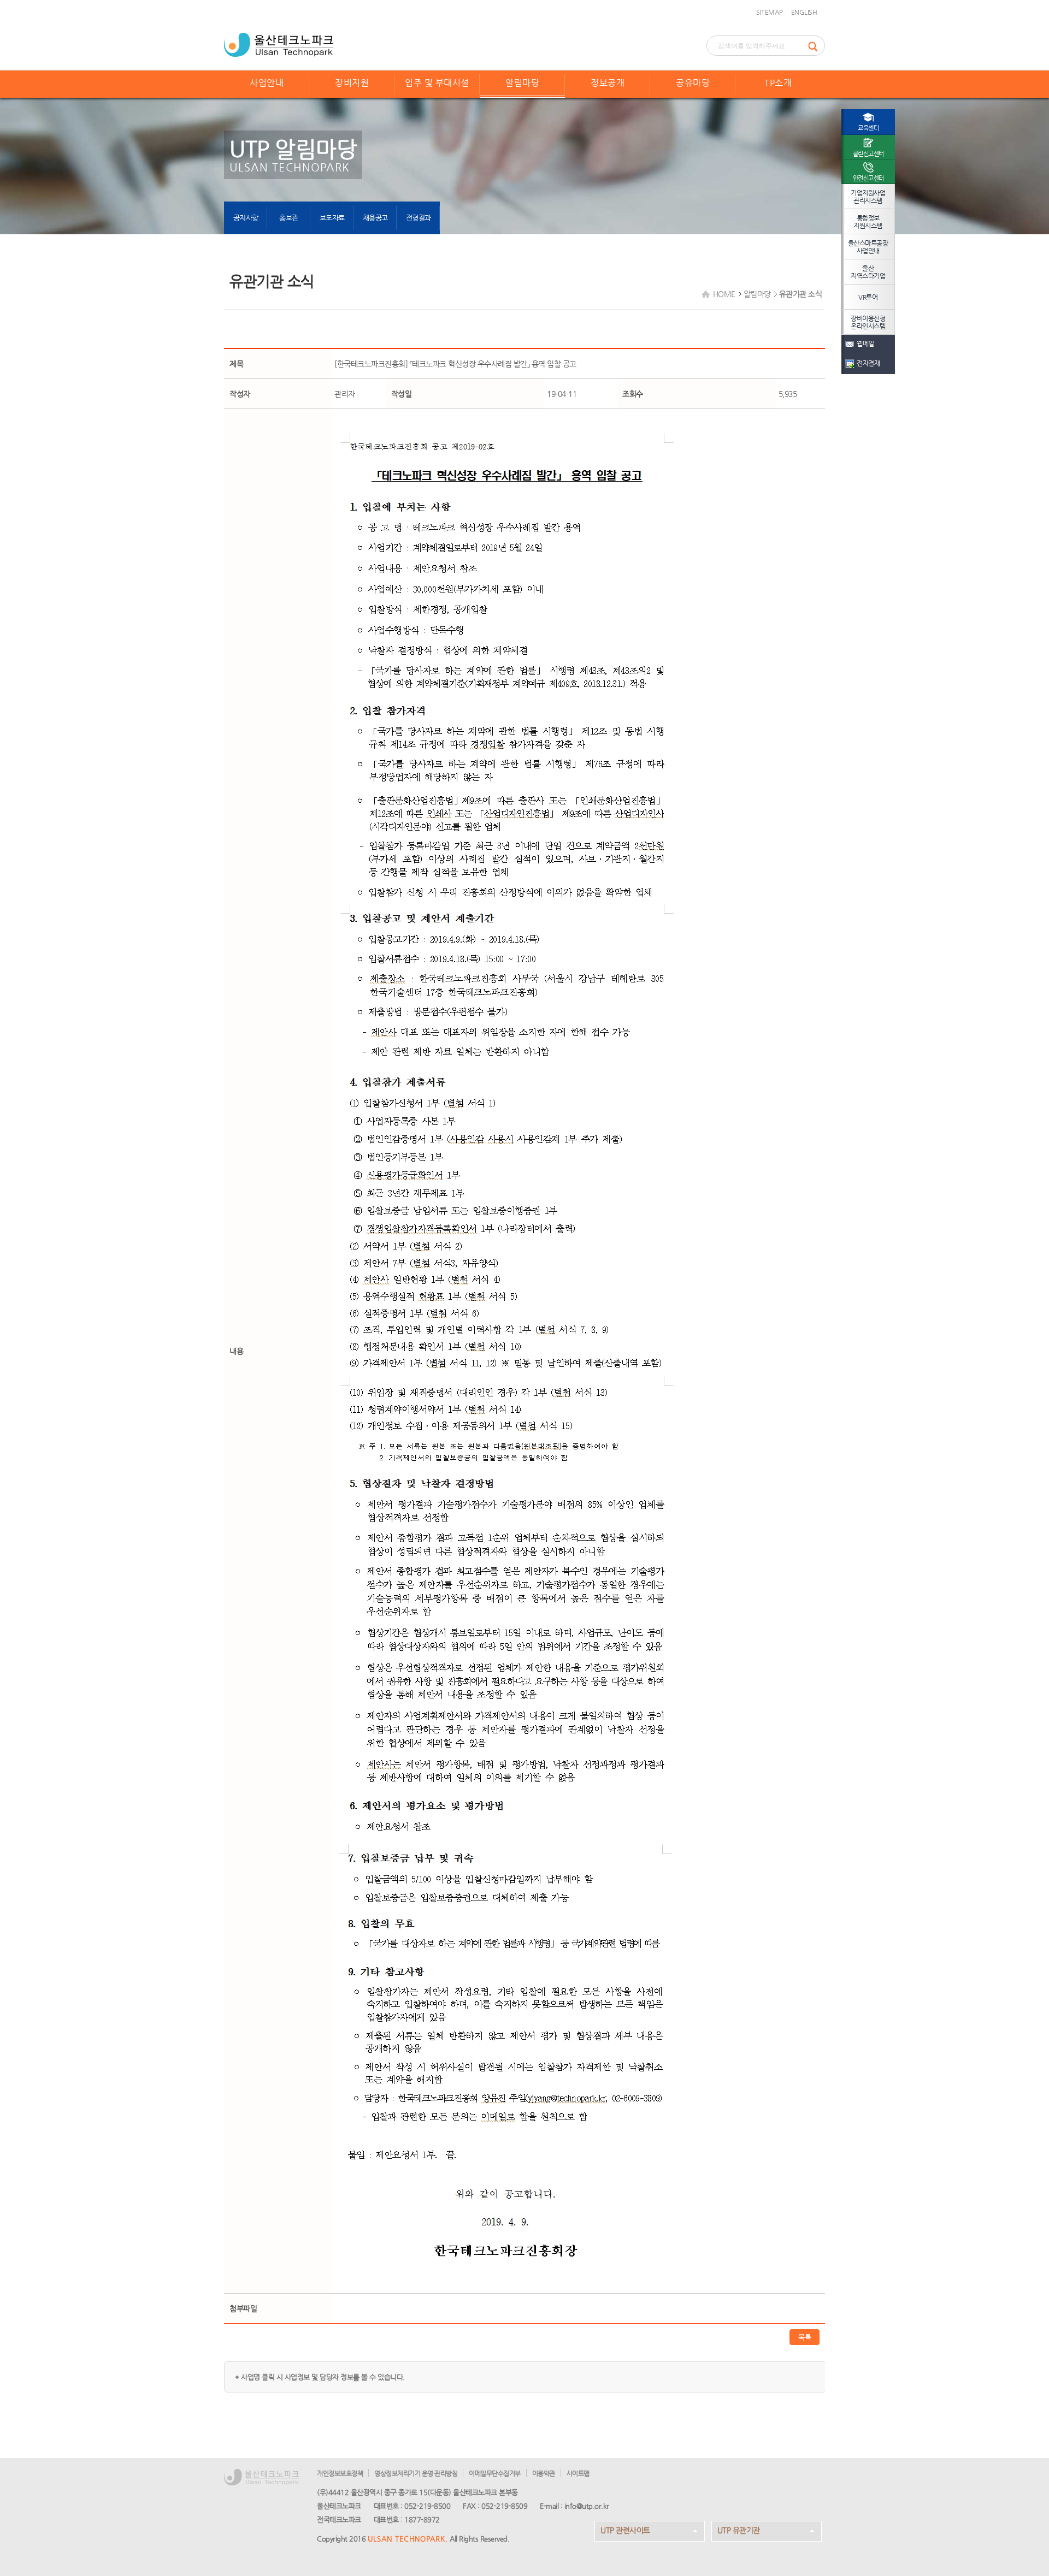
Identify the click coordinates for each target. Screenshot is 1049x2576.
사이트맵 (578, 2473)
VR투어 (868, 297)
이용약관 (544, 2473)
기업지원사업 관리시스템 (868, 197)
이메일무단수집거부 (495, 2473)
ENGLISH (804, 12)
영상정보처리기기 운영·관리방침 (416, 2473)
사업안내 (267, 83)
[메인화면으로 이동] (279, 44)
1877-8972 (422, 2519)
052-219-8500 (427, 2506)
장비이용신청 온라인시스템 (868, 322)
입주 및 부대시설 (437, 83)
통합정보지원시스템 (868, 222)
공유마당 (693, 83)
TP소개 (778, 83)
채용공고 (375, 218)
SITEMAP (770, 12)
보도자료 (332, 218)
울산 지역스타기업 (868, 272)
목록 (805, 2337)
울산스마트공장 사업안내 (868, 247)
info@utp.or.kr (587, 2506)
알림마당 (522, 83)
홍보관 (289, 218)
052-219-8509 (504, 2506)
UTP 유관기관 (739, 2530)
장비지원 (352, 83)
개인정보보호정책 (340, 2473)
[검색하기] (816, 46)
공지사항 (246, 218)
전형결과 (419, 218)
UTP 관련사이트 (625, 2530)
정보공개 (608, 83)
